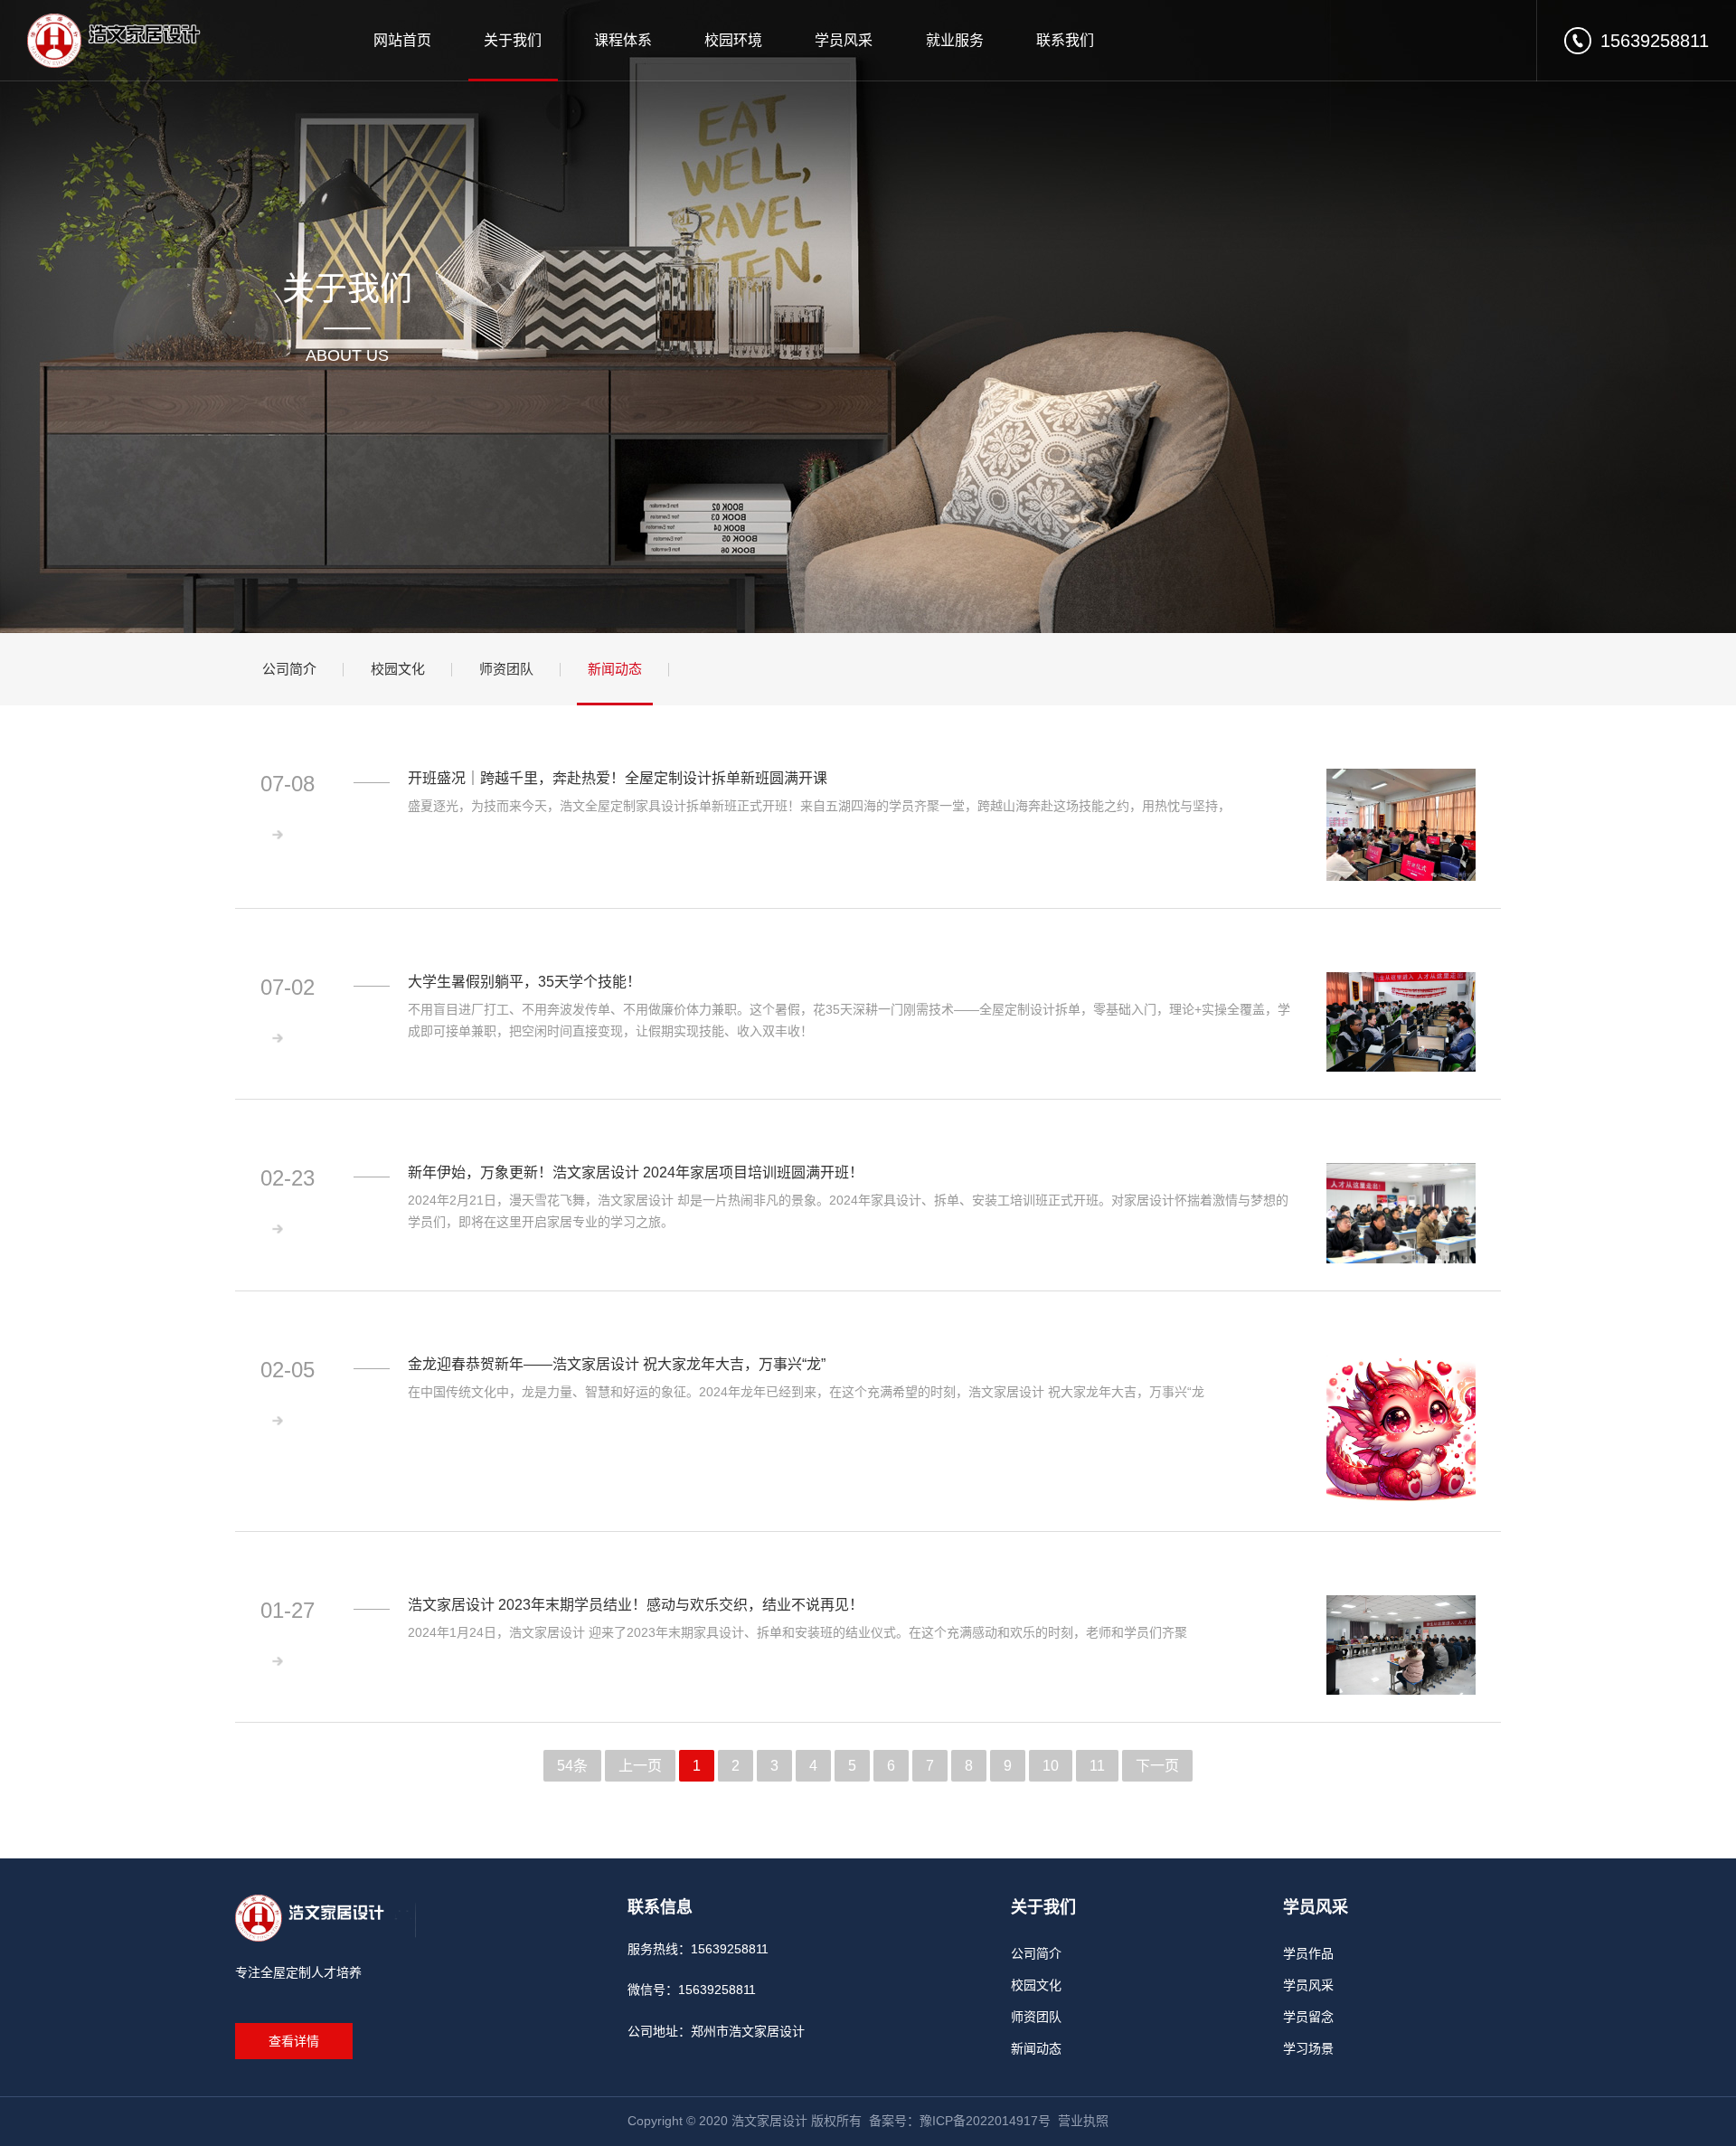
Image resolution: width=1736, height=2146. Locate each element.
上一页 (640, 1766)
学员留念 (1308, 2017)
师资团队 (506, 669)
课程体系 (623, 40)
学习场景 (1308, 2048)
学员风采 (844, 40)
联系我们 (1065, 40)
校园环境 (733, 40)
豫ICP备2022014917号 (985, 2121)
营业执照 (1083, 2121)
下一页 (1157, 1766)
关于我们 (513, 40)
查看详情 (294, 2041)
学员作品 (1308, 1953)
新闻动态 (615, 669)
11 (1097, 1766)
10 (1051, 1766)
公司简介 (289, 669)
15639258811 (1655, 41)
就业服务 (955, 40)
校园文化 (398, 669)
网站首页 (402, 40)
